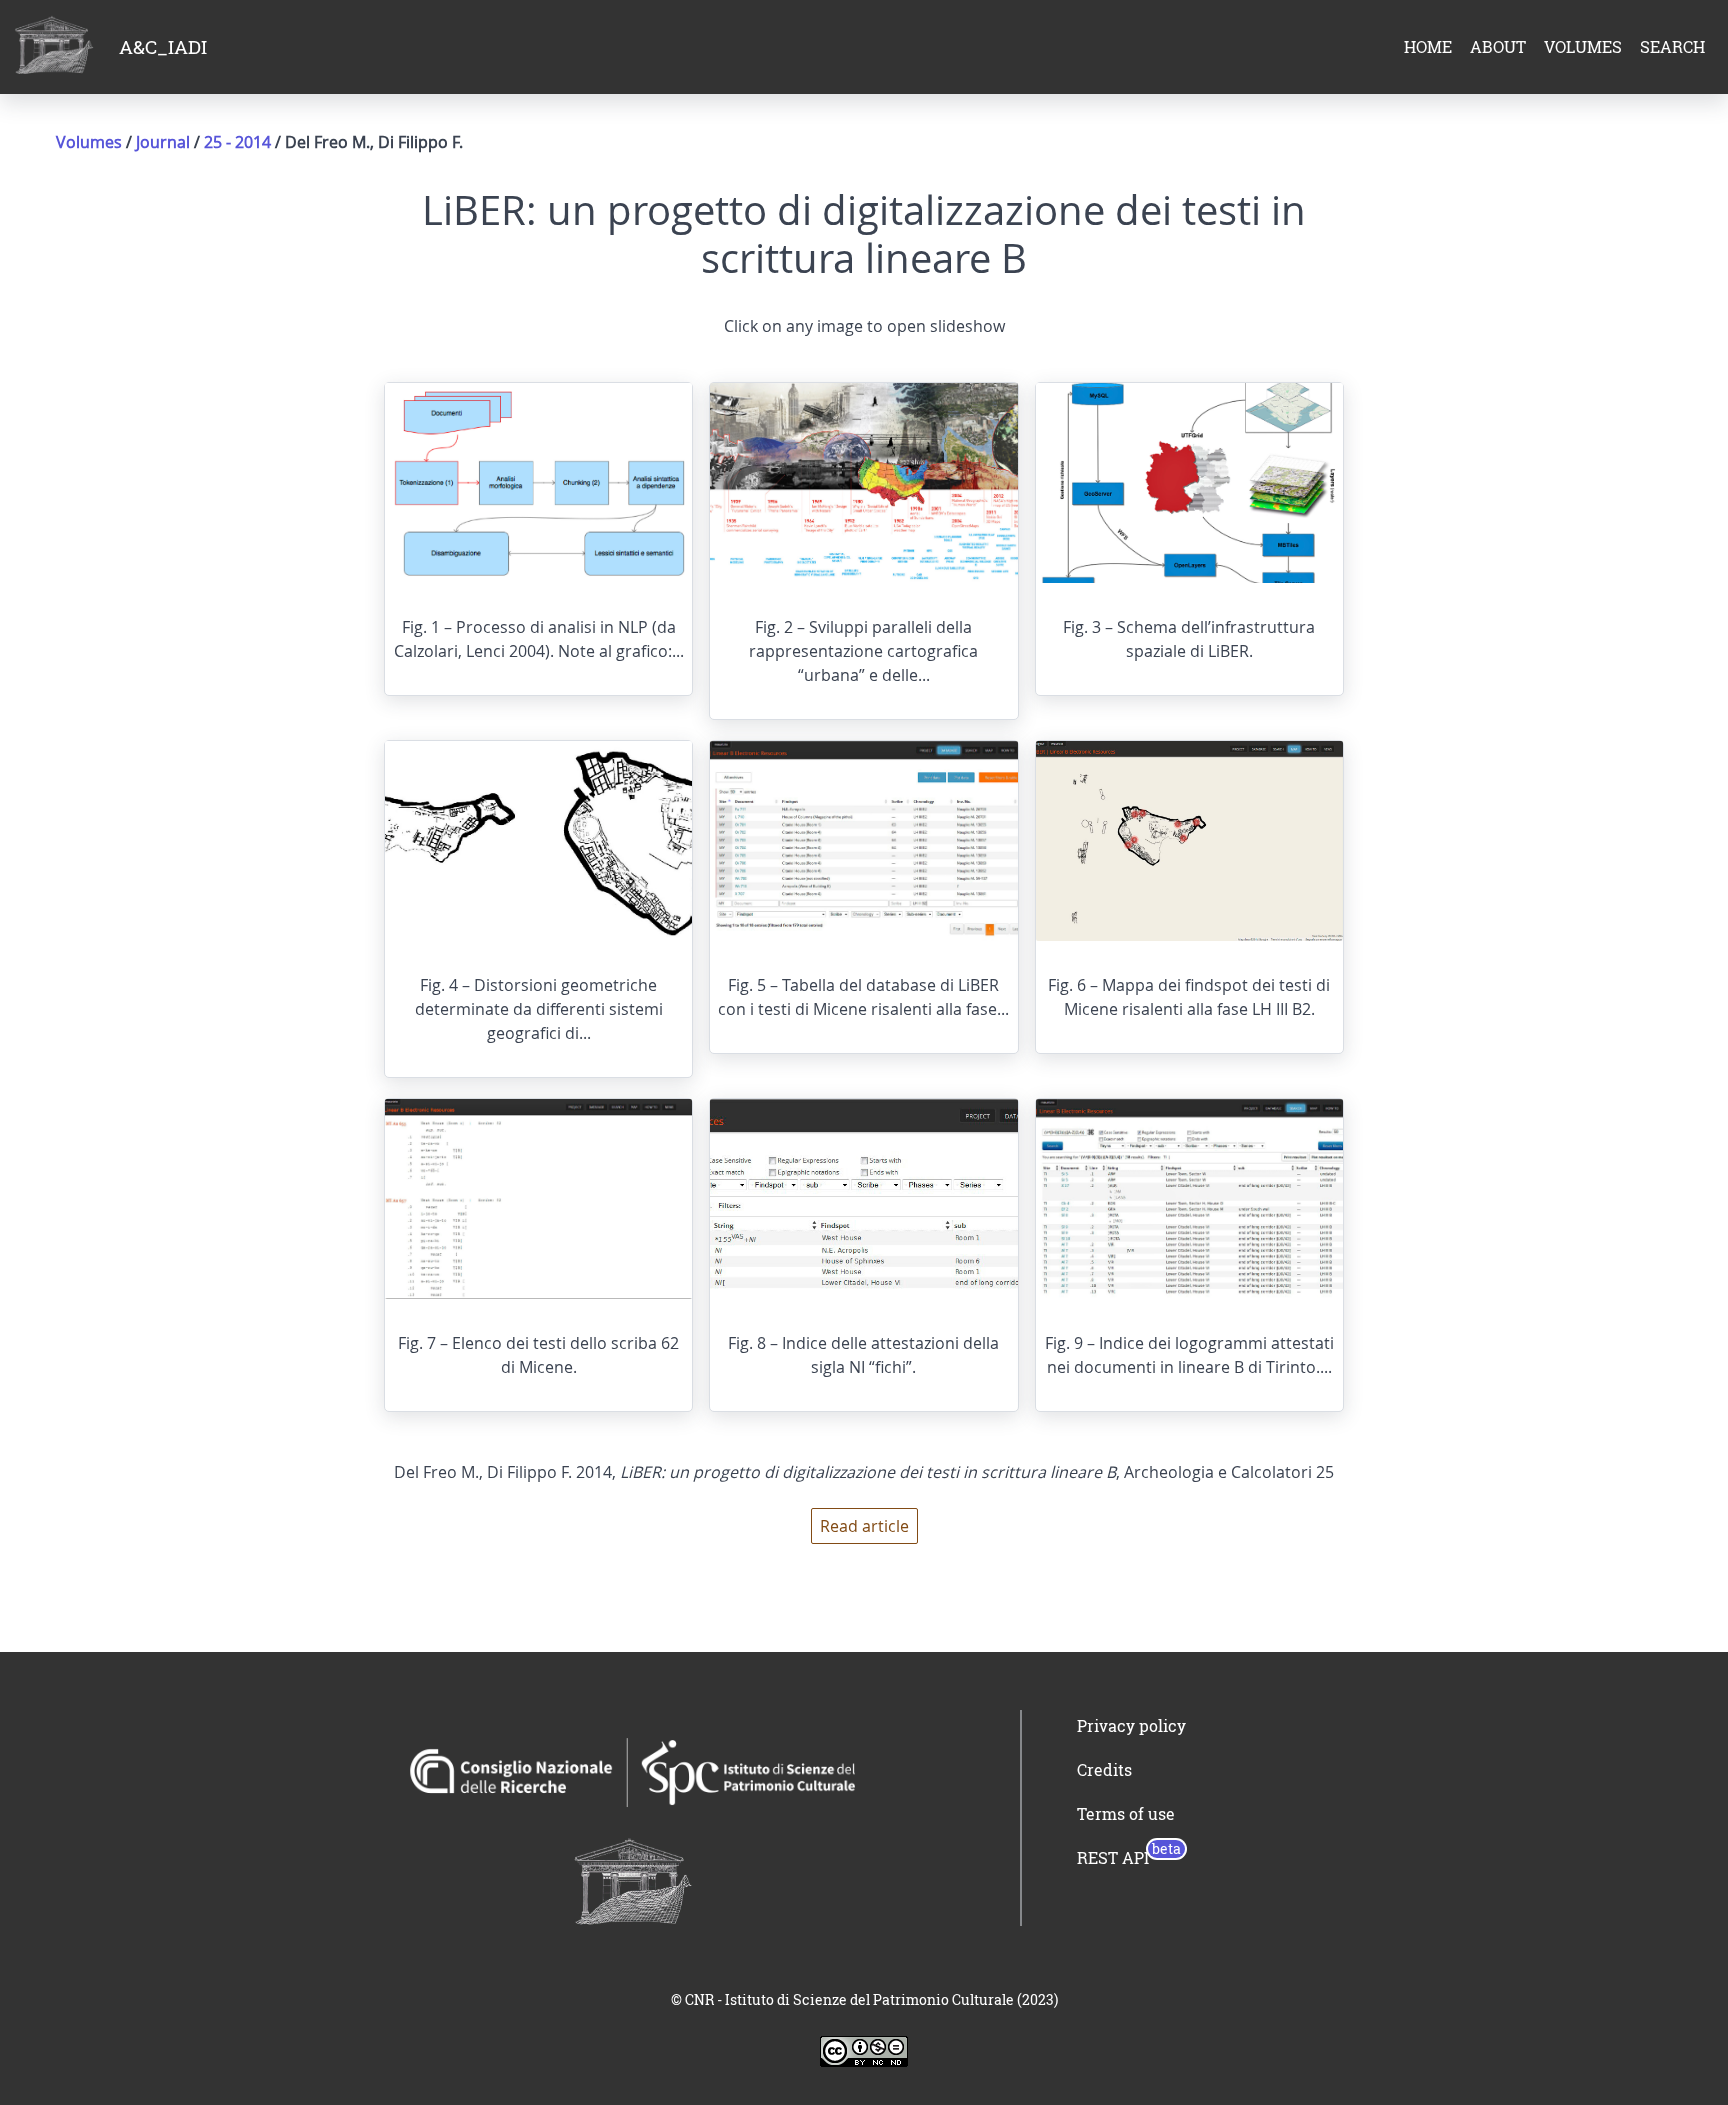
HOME (1428, 47)
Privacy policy (1131, 1726)
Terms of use (1126, 1814)
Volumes (89, 142)
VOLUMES (1583, 47)
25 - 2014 (239, 142)
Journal (163, 142)
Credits (1104, 1770)
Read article (864, 1526)
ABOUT (1498, 47)
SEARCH (1672, 47)
